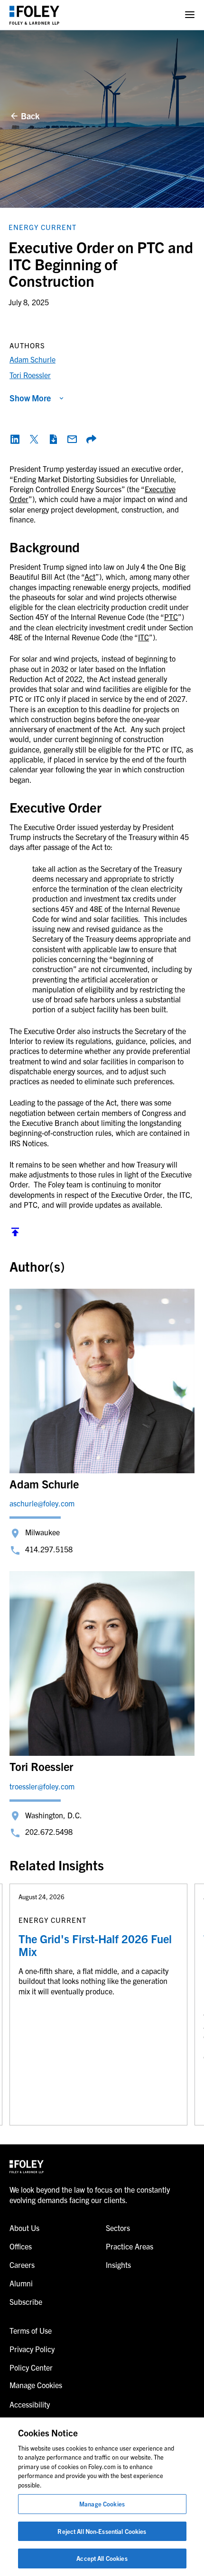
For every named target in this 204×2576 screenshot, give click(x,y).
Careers (22, 2265)
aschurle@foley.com (42, 1503)
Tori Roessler (30, 375)
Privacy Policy (32, 2349)
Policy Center (31, 2367)
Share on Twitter (34, 439)
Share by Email (72, 439)
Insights (118, 2265)
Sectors (118, 2228)
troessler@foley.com (42, 1786)
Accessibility (30, 2404)
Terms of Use (31, 2330)
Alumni (21, 2283)
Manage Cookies (102, 2504)
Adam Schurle (32, 359)
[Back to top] (15, 1234)
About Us (24, 2228)
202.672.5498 (49, 1832)
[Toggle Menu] (190, 15)
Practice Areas (130, 2246)
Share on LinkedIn (15, 439)
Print (53, 439)
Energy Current (42, 227)
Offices (21, 2246)
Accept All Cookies (102, 2558)
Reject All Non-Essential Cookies (102, 2531)
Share (91, 439)
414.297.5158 (49, 1549)
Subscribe (26, 2302)
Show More (30, 398)
